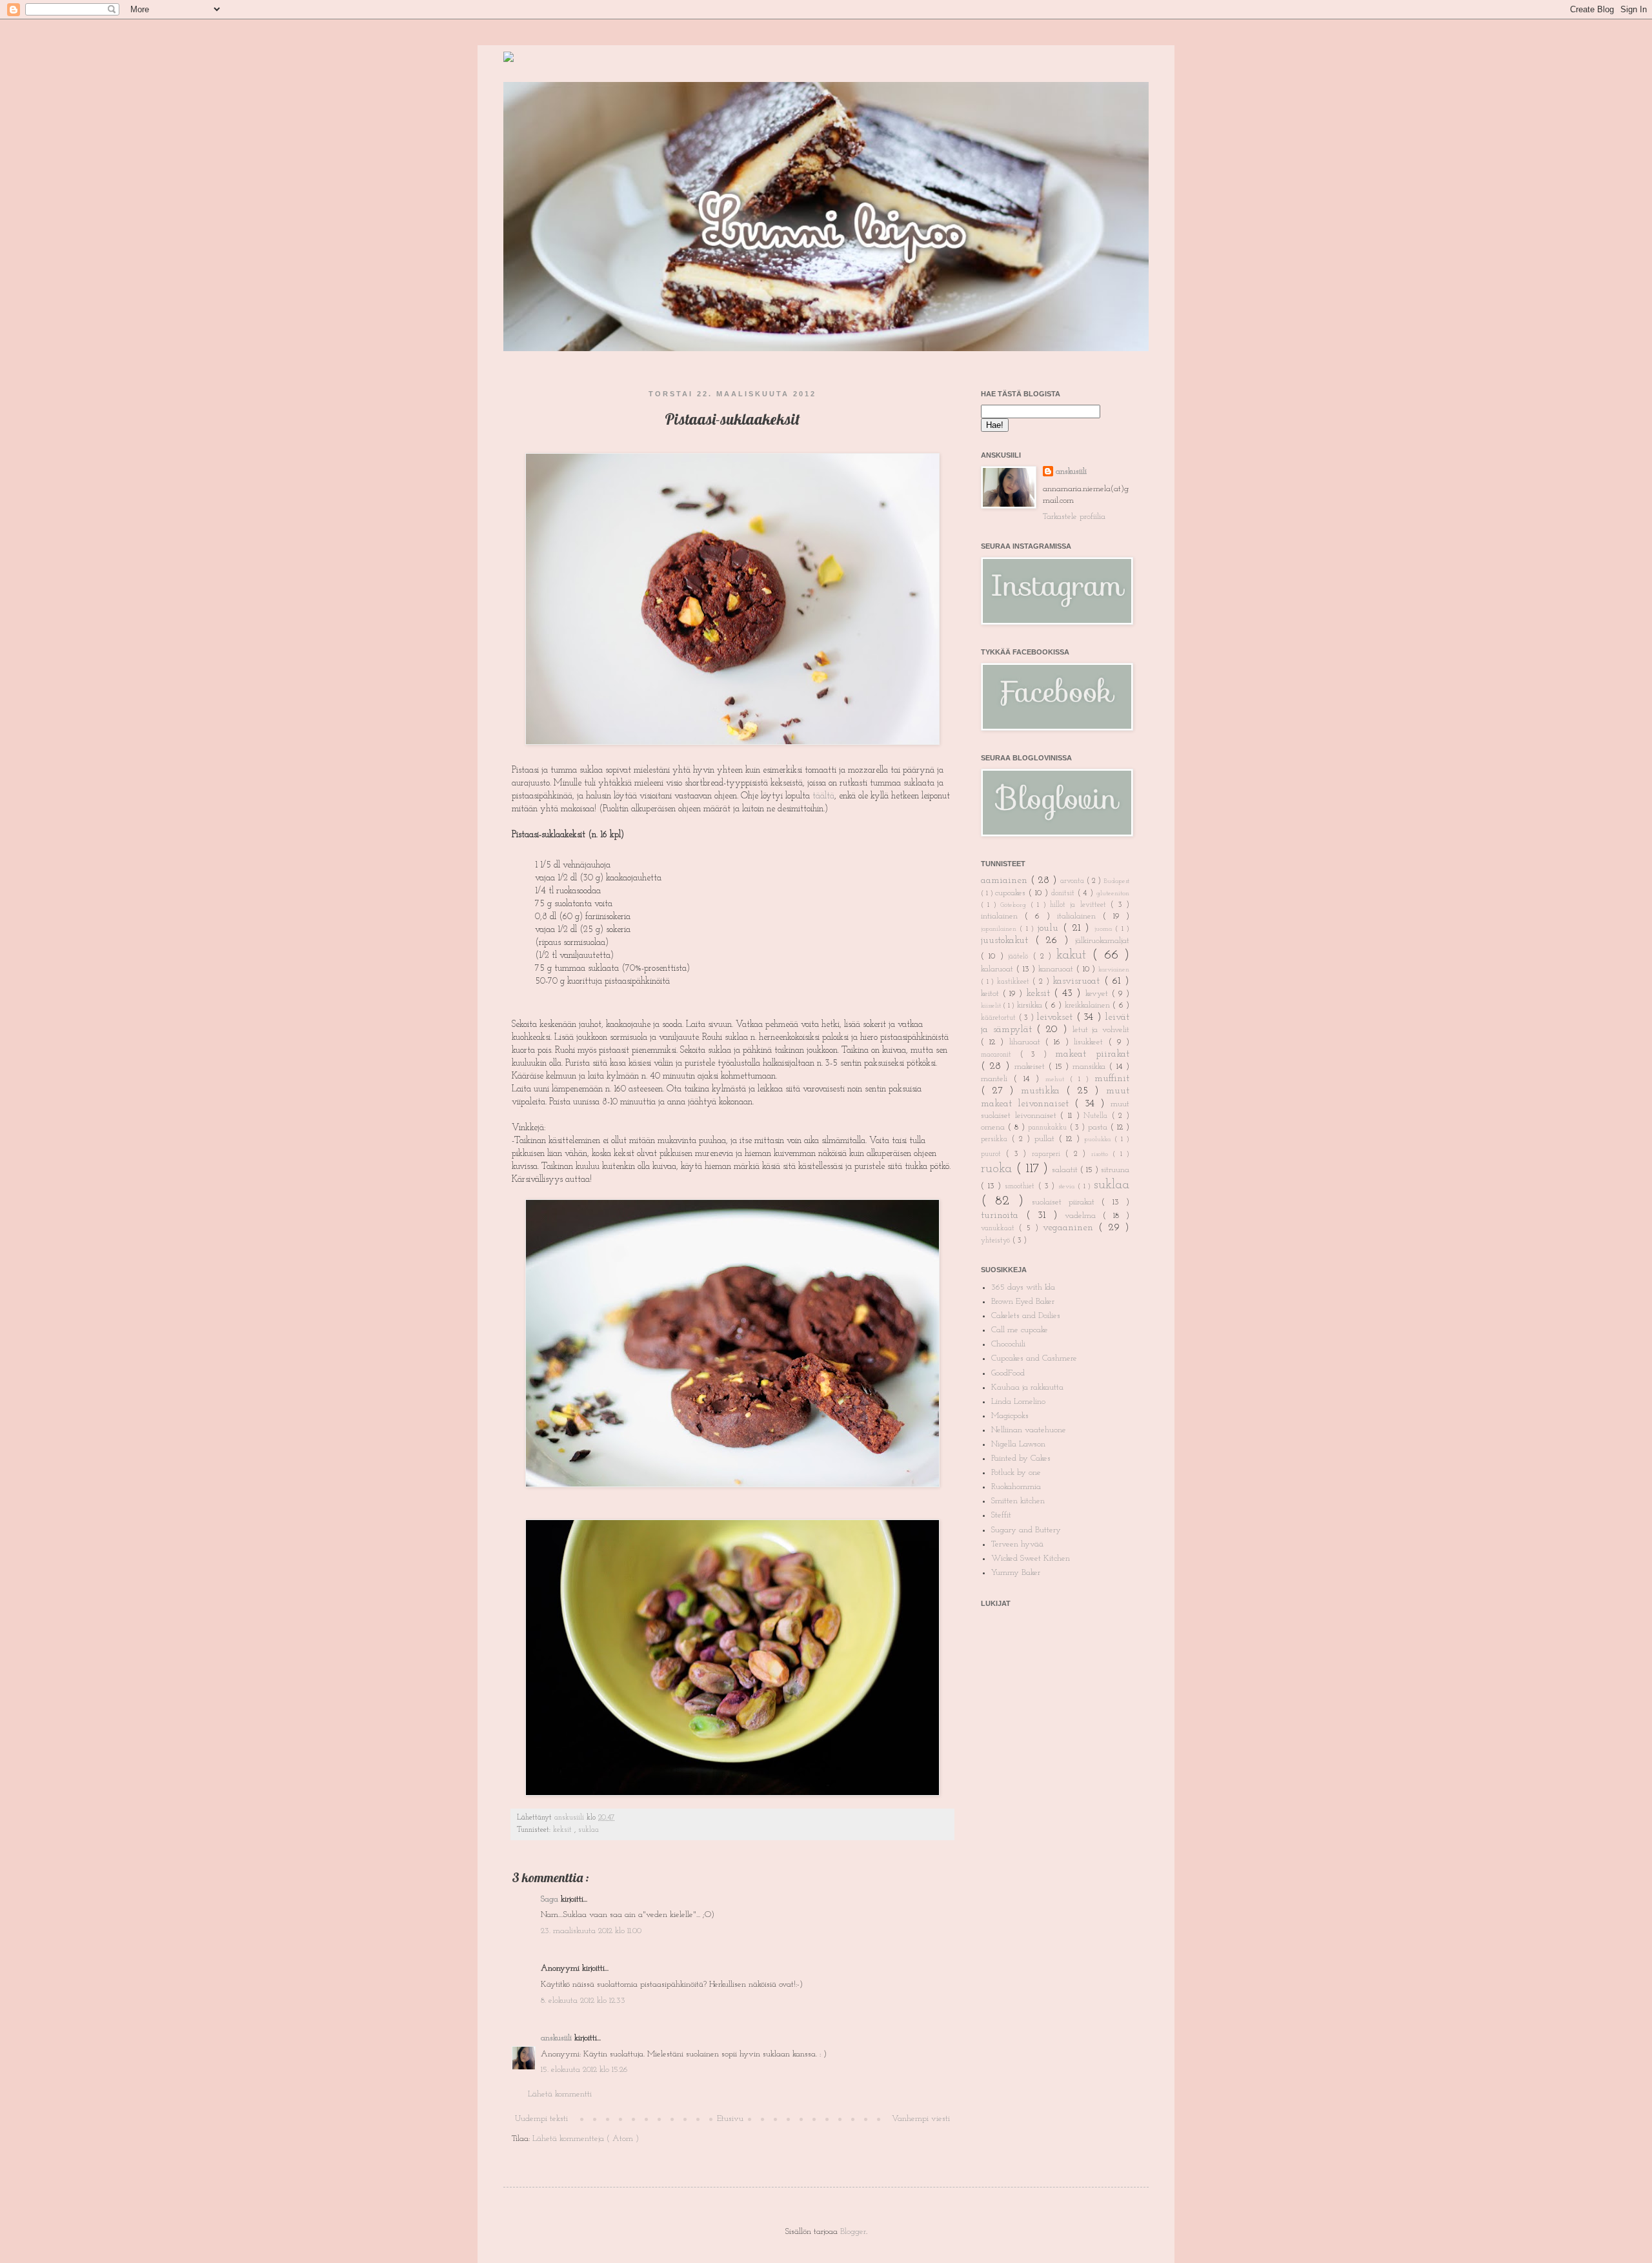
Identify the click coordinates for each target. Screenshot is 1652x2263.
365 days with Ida (1023, 1287)
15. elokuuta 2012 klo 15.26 (584, 2070)
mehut (1058, 1080)
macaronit (1001, 1055)
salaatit (1066, 1170)
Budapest (1116, 881)
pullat (1047, 1139)
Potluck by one (1016, 1473)
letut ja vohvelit (1101, 1030)
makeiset (1032, 1067)
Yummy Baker (1016, 1573)
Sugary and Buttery (1026, 1530)
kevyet (1099, 994)
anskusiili (570, 1818)
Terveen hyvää (1017, 1544)
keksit (564, 1830)
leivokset (1056, 1017)
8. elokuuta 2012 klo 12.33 (583, 2001)
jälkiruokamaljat (1102, 941)
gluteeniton (1113, 894)
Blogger (853, 2232)
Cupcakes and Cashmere (1034, 1358)
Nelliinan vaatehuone (1029, 1430)
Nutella (1098, 1116)
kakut (1074, 955)
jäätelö (1020, 957)
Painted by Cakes (1021, 1458)
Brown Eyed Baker (1023, 1302)
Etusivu (730, 2119)
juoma (1105, 929)
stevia (1068, 1187)
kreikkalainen (1089, 1005)
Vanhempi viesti (921, 2119)
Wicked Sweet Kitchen (1031, 1558)
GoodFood (1008, 1373)
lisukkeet (1091, 1042)
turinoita (1003, 1215)
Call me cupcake (1020, 1330)
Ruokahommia (1016, 1487)
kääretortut (1000, 1018)
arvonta (1073, 881)
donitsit (1064, 893)
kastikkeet (1015, 982)
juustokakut (1008, 940)
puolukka (1099, 1140)
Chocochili (1008, 1344)
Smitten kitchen (1018, 1501)
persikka (996, 1139)
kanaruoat (1057, 969)
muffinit (1112, 1079)
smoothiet (1022, 1186)
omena (994, 1127)
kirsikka (1031, 1005)
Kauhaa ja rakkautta (1027, 1387)
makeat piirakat (1092, 1054)
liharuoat (1027, 1042)
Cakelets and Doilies (1026, 1316)
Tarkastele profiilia (1074, 517)
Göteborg (1015, 905)
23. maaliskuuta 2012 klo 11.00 (591, 1931)
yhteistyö (997, 1241)
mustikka (1044, 1091)
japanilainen (1000, 929)
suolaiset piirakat (1067, 1202)
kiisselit (992, 1006)
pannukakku (1049, 1128)
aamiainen (1006, 880)
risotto (1102, 1154)
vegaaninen (1071, 1228)
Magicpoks (1010, 1416)
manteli (997, 1079)
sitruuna (1115, 1170)
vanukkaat (1000, 1228)
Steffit (1001, 1515)
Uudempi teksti (541, 2119)
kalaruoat (999, 969)
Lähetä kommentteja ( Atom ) (586, 2139)
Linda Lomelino (1018, 1402)
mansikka (1091, 1067)
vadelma (1084, 1216)
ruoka (998, 1169)
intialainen (1003, 916)
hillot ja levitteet (1080, 905)
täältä (823, 796)
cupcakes (1012, 893)
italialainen (1080, 916)
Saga (551, 1899)
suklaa (589, 1830)
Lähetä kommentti (560, 2094)
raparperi (1049, 1154)
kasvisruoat (1078, 981)
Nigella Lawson (1018, 1444)
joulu (1050, 928)
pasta (1099, 1127)
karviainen (1114, 970)
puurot (993, 1154)
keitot (992, 994)
